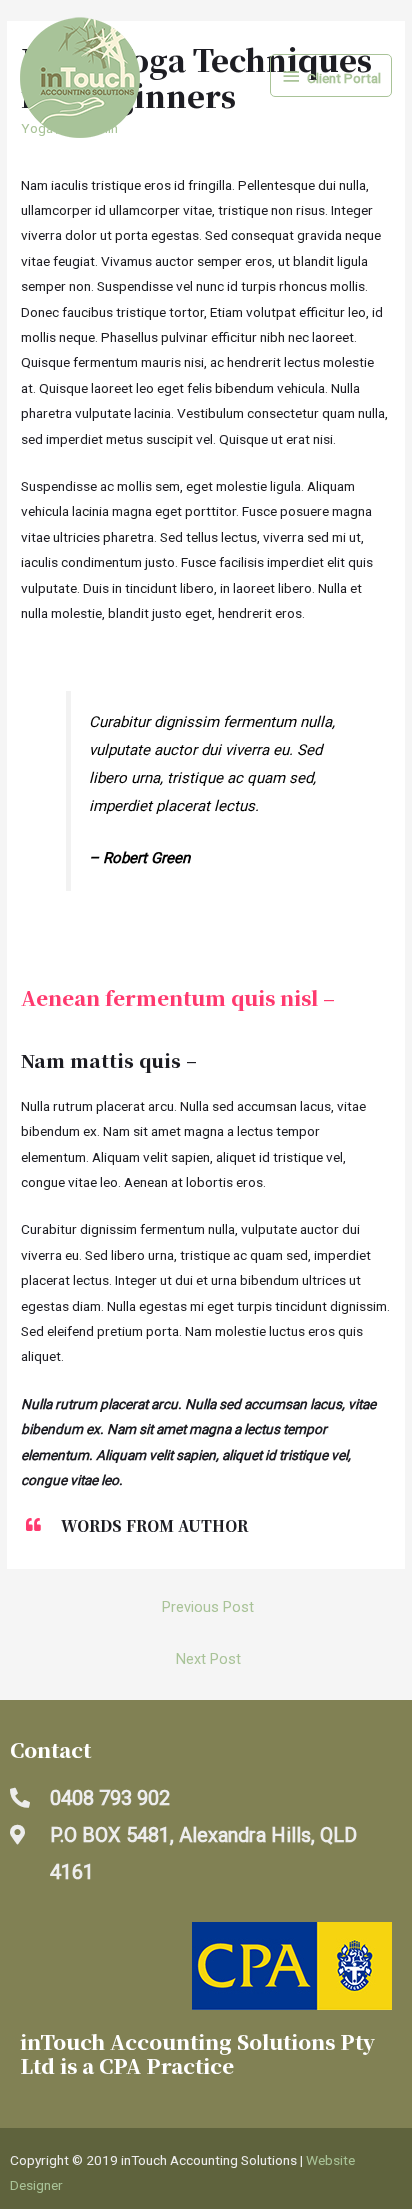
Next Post (208, 1659)
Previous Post (208, 1607)
